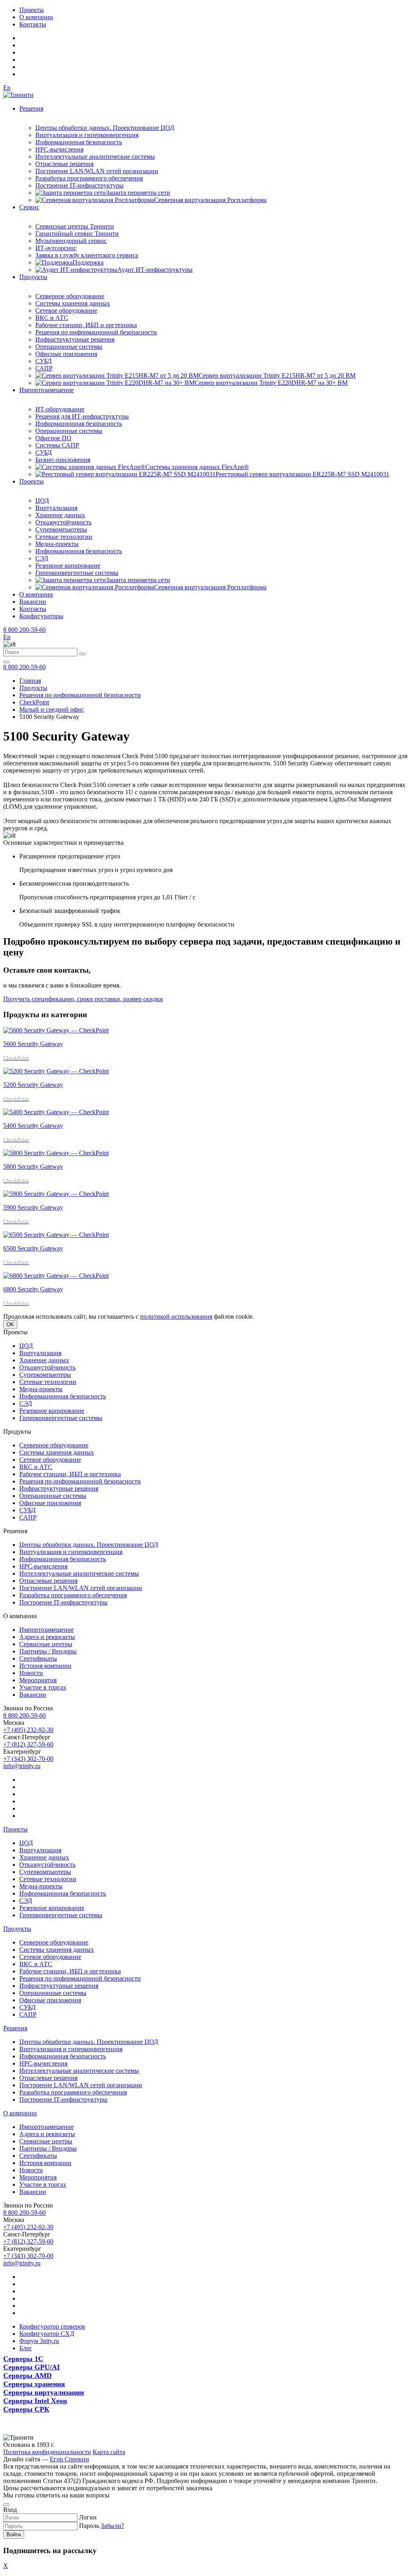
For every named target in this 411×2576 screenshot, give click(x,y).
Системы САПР (57, 445)
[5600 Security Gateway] (56, 1030)
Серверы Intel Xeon (35, 2401)
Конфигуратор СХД (47, 2334)
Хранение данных (60, 515)
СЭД (42, 558)
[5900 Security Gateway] (56, 1194)
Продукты (33, 277)
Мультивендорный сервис (71, 241)
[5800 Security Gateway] (56, 1153)
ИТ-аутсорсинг (56, 248)
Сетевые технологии (64, 537)
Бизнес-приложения (63, 460)
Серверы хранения (34, 2384)
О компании (36, 17)
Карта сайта (109, 2452)
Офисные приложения (66, 354)
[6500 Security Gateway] (56, 1235)
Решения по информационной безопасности (96, 332)
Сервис (29, 207)
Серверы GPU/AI (32, 2367)
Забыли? (112, 2526)
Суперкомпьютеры (61, 529)
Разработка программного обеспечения (89, 178)
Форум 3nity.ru (39, 2341)
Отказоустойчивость (63, 522)
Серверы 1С (23, 2359)
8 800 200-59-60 (24, 630)
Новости (31, 1673)
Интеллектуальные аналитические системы (95, 157)
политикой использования (176, 1316)
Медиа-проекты (57, 544)
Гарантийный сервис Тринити (77, 234)
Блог (26, 2348)
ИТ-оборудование (60, 409)
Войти (14, 2535)
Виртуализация (56, 508)
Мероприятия (38, 1680)
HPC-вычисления (59, 149)
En (7, 88)
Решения (31, 108)
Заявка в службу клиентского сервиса (87, 255)
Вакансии (33, 602)
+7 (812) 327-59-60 (28, 1744)
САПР (44, 368)
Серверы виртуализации (44, 2392)
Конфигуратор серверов (52, 2326)
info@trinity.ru (22, 1766)
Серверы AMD (27, 2376)
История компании (45, 1666)
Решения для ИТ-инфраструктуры (82, 416)
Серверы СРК (26, 2409)
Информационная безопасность (79, 142)
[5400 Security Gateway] (56, 1112)
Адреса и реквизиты (47, 1637)
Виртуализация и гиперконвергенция (87, 135)
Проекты (32, 10)
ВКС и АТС (52, 318)
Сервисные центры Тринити (75, 226)
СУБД (44, 361)
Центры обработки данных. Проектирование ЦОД (105, 128)
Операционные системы (69, 347)
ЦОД (42, 501)
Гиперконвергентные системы (77, 573)
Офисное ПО (53, 438)
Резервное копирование (68, 566)
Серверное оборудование (70, 296)
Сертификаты (38, 1658)
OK (10, 1324)
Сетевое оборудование (66, 311)
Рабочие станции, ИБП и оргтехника (86, 325)
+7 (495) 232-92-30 (28, 1730)
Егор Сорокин (69, 2459)
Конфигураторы (41, 616)
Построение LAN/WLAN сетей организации (97, 171)
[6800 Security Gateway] (56, 1276)
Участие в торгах (43, 1687)
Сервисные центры (46, 1644)
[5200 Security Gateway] (56, 1071)
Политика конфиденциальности (47, 2452)
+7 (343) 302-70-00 (28, 1759)
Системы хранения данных (73, 303)
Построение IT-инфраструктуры (79, 185)
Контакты (33, 24)
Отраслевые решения (64, 164)
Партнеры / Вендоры (48, 1651)
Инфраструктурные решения (75, 339)
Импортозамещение (47, 390)
